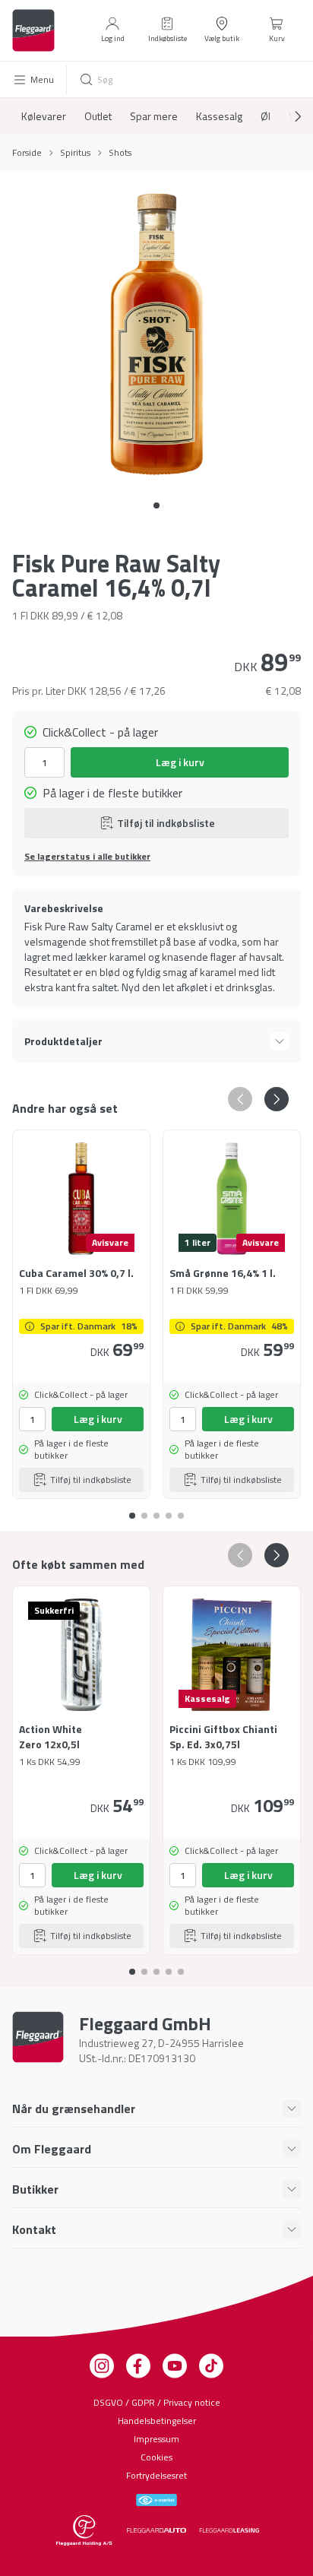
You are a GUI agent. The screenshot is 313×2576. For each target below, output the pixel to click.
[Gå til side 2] (156, 1510)
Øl (266, 116)
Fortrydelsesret (156, 2475)
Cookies (156, 2457)
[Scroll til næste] (286, 116)
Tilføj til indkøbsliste (166, 823)
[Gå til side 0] (156, 505)
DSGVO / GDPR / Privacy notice (157, 2402)
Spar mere (154, 116)
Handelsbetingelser (157, 2421)
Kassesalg (219, 116)
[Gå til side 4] (181, 1510)
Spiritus (75, 153)
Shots (120, 153)
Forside (27, 153)
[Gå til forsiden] (33, 30)
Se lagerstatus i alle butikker (87, 857)
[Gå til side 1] (144, 1510)
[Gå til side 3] (169, 1510)
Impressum (156, 2439)
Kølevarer (44, 116)
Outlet (98, 116)
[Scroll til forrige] (240, 1099)
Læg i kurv (180, 762)
